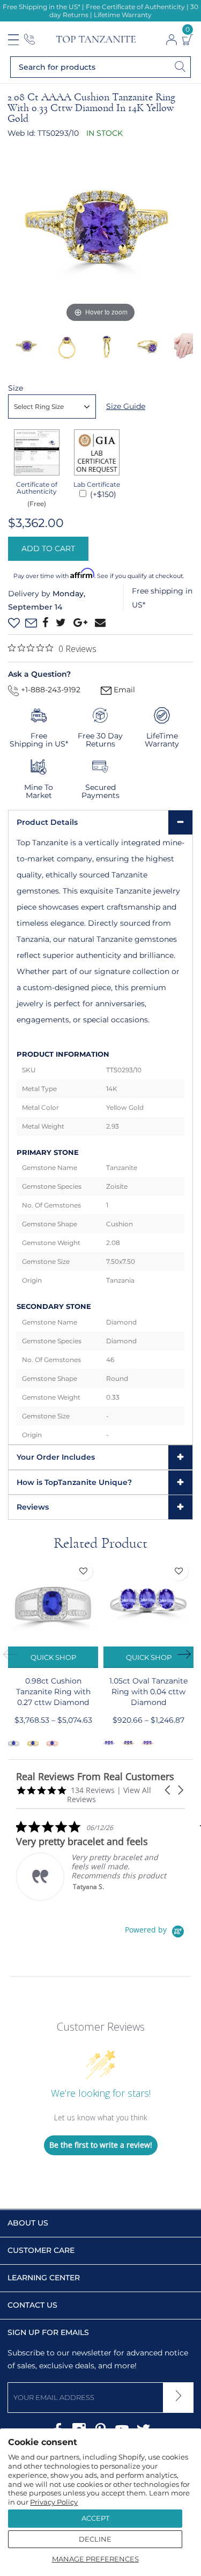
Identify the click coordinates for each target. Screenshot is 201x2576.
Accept (95, 2518)
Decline (95, 2539)
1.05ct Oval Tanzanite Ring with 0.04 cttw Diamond (148, 1692)
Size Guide (126, 406)
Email (123, 690)
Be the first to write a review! (101, 2145)
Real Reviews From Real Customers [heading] (95, 1777)
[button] (168, 1790)
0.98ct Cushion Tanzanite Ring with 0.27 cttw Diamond (53, 1692)
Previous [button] (13, 1655)
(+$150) (102, 494)
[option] (100, 233)
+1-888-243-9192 (50, 690)
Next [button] (188, 1655)
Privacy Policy (54, 2502)
